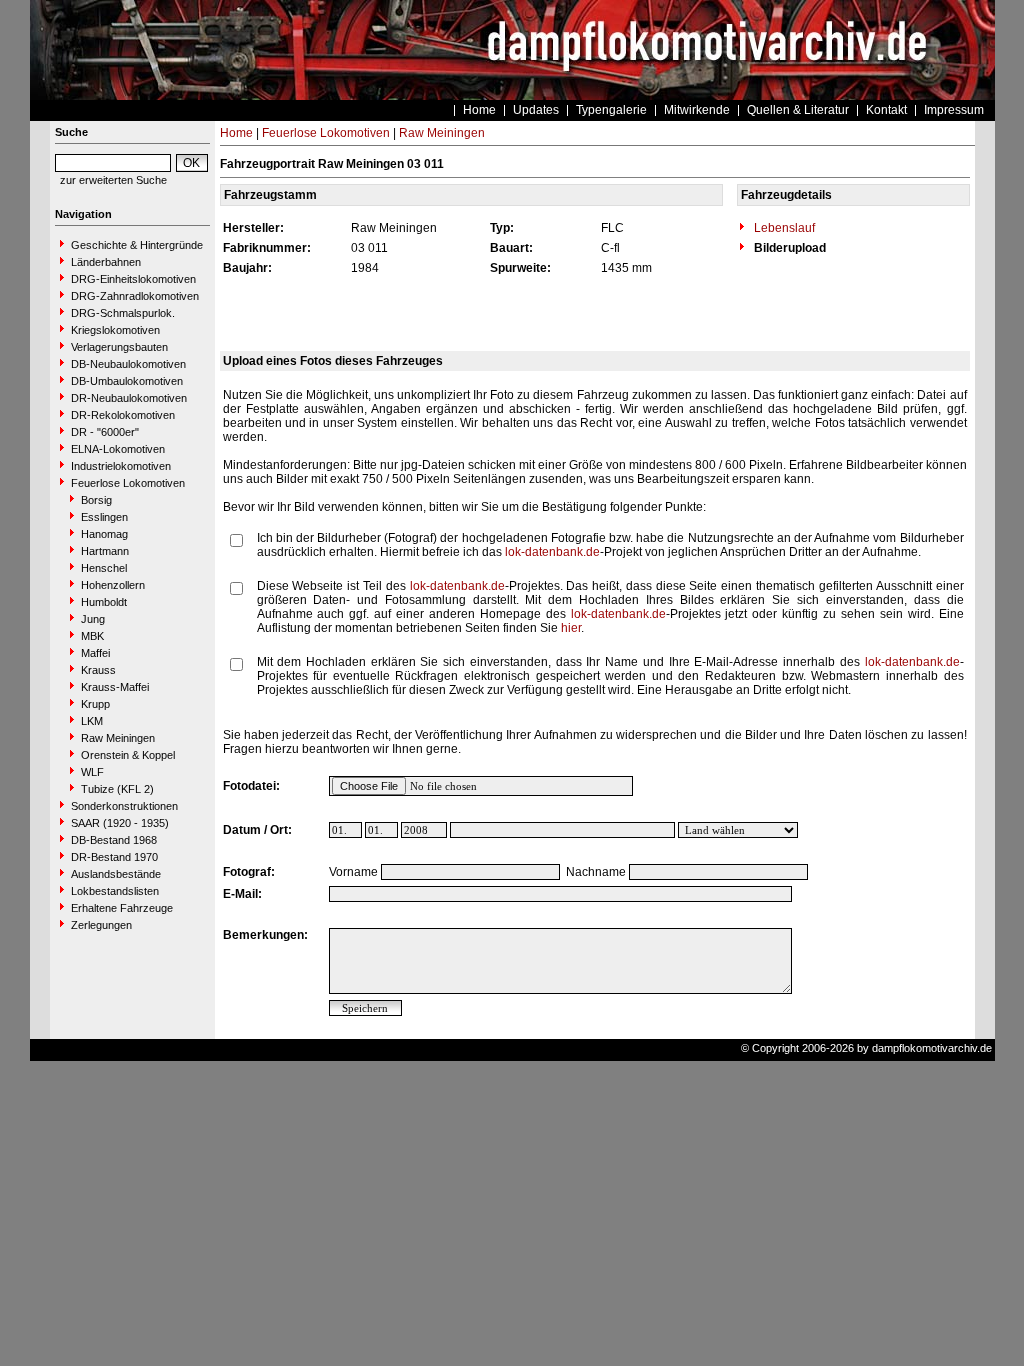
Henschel (104, 568)
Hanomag (104, 534)
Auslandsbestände (116, 874)
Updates (536, 110)
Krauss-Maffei (115, 687)
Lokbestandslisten (115, 891)
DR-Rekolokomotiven (123, 415)
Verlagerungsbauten (119, 347)
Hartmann (105, 551)
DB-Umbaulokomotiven (127, 381)
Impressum (954, 110)
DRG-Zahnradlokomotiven (135, 296)
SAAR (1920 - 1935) (120, 823)
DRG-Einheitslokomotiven (133, 279)
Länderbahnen (106, 262)
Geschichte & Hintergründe (137, 245)
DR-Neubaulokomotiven (129, 398)
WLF (92, 772)
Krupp (95, 704)
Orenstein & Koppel (128, 755)
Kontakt (886, 110)
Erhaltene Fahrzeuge (122, 908)
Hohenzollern (113, 585)
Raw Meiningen (118, 738)
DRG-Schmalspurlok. (123, 313)
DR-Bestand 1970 (114, 857)
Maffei (95, 653)
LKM (92, 721)
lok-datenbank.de (552, 552)
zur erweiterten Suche (113, 180)
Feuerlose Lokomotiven (128, 483)
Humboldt (104, 602)
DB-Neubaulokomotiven (128, 364)
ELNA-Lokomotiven (118, 449)
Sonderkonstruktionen (124, 806)
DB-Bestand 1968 (114, 840)
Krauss (98, 670)
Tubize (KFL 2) (117, 789)
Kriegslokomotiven (115, 330)
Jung (93, 619)
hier (571, 628)
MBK (92, 636)
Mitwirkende (697, 110)
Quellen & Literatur (798, 110)
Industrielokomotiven (121, 466)
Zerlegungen (101, 925)
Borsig (96, 500)
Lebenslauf (783, 228)
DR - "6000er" (105, 432)
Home (479, 110)
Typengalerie (611, 110)
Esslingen (104, 517)
